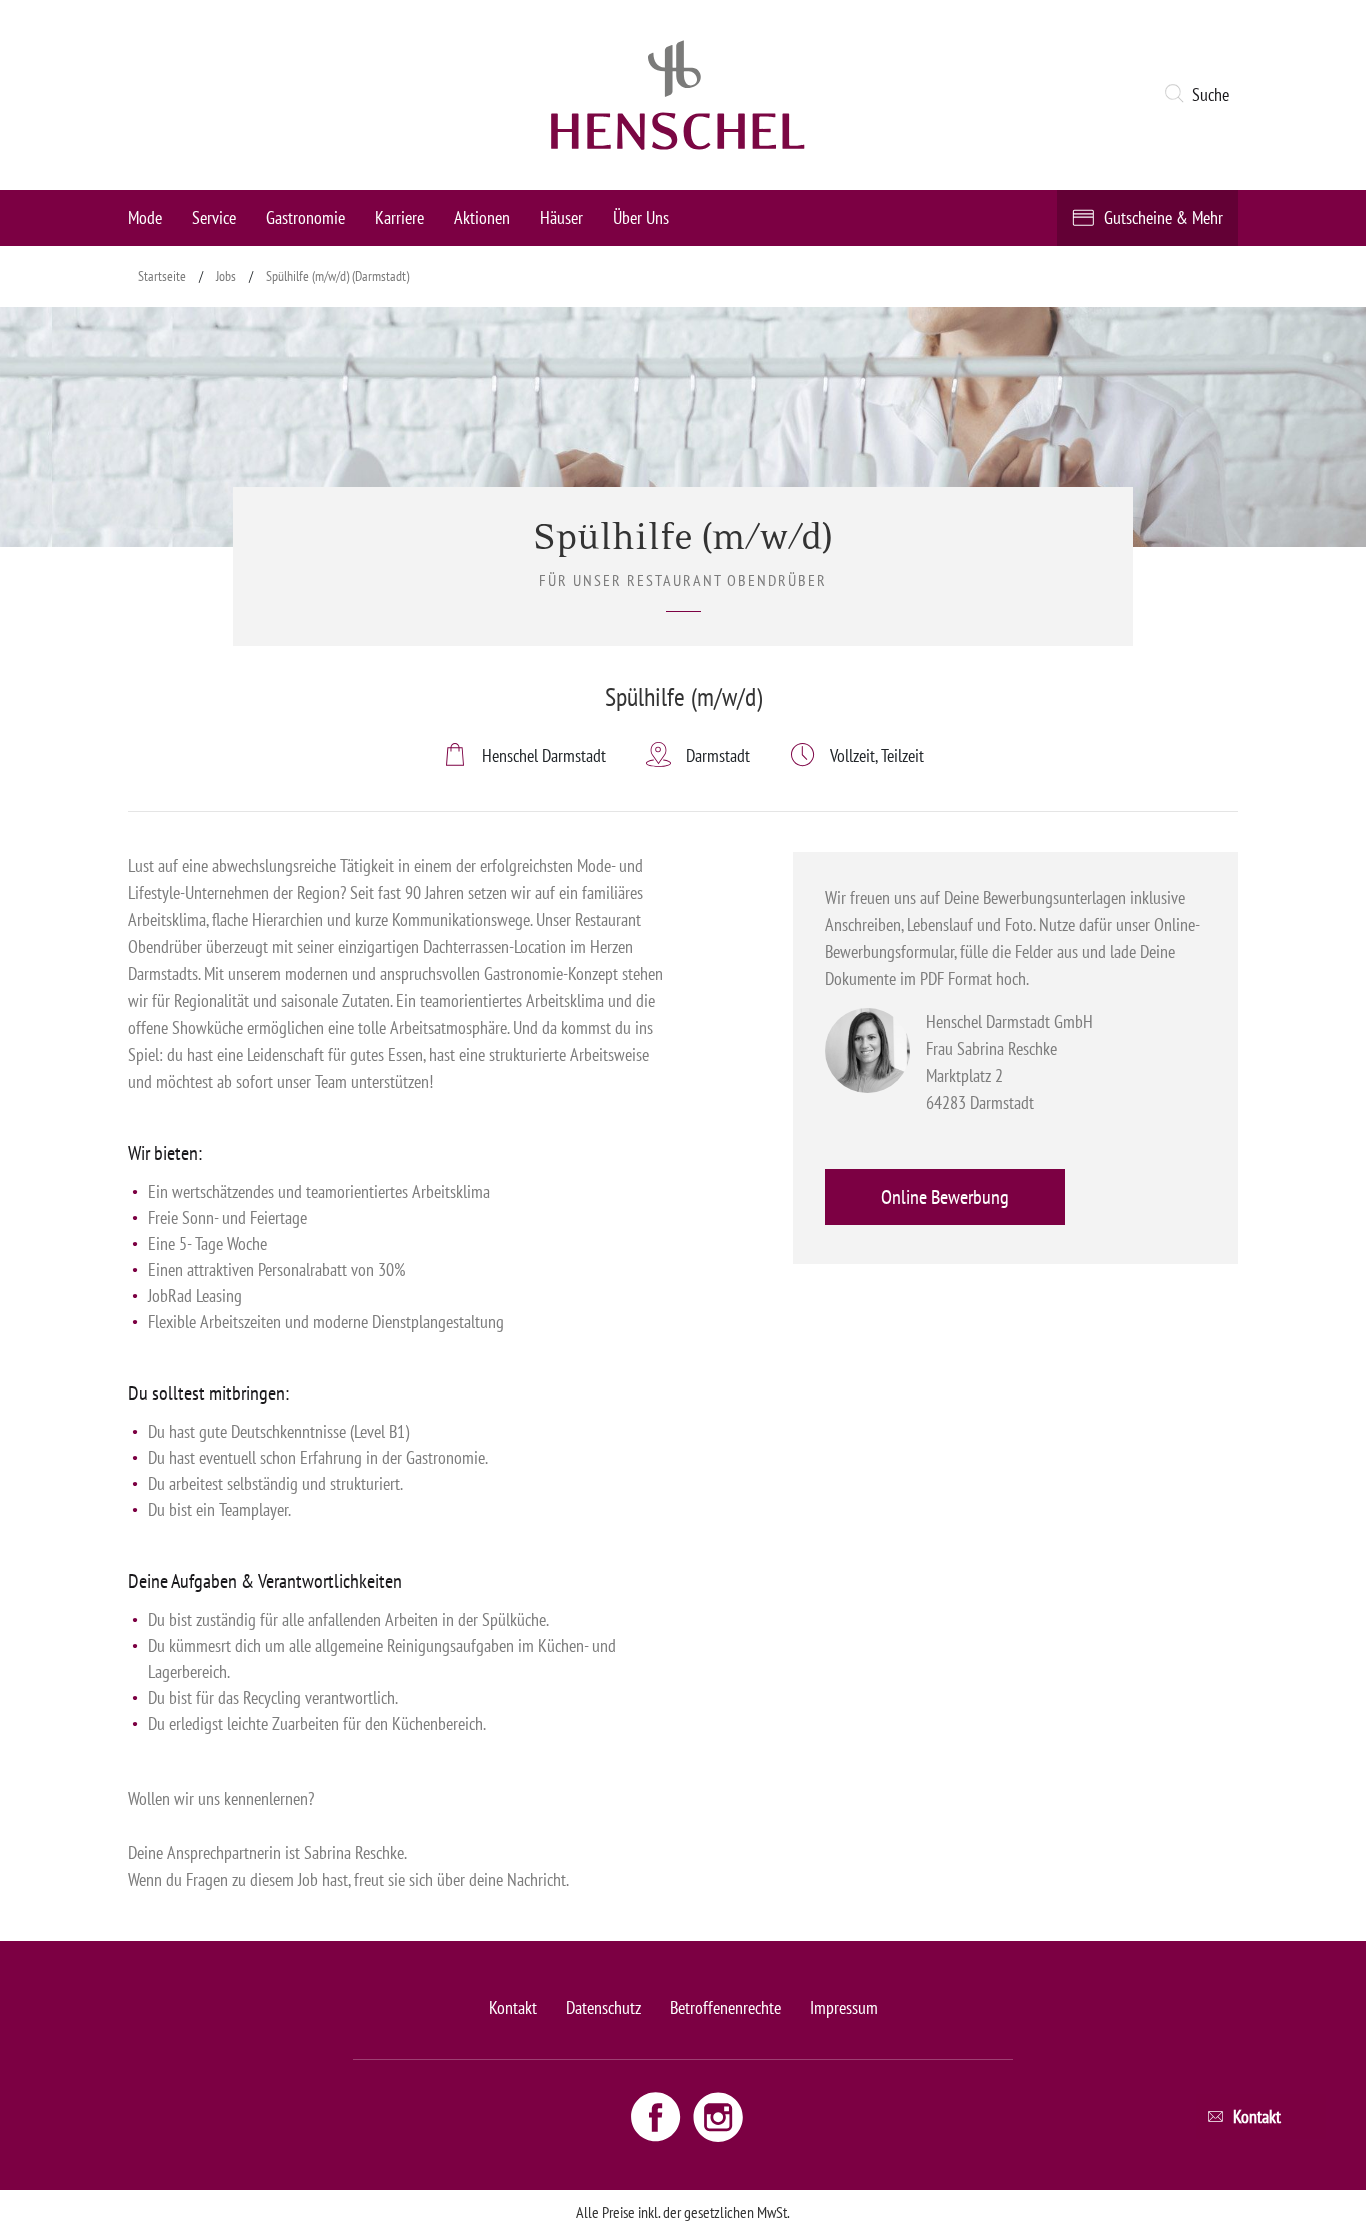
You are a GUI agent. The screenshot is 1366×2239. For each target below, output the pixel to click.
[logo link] (678, 95)
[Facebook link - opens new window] (658, 2116)
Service (214, 217)
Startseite (162, 276)
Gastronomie (305, 217)
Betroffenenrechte (725, 2007)
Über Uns (641, 217)
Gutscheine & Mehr (1163, 217)
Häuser (561, 217)
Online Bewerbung (945, 1197)
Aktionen (482, 217)
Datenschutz (603, 2007)
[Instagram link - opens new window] (718, 2116)
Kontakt (513, 2007)
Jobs (226, 276)
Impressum (844, 2007)
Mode (145, 217)
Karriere (399, 217)
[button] (1200, 95)
